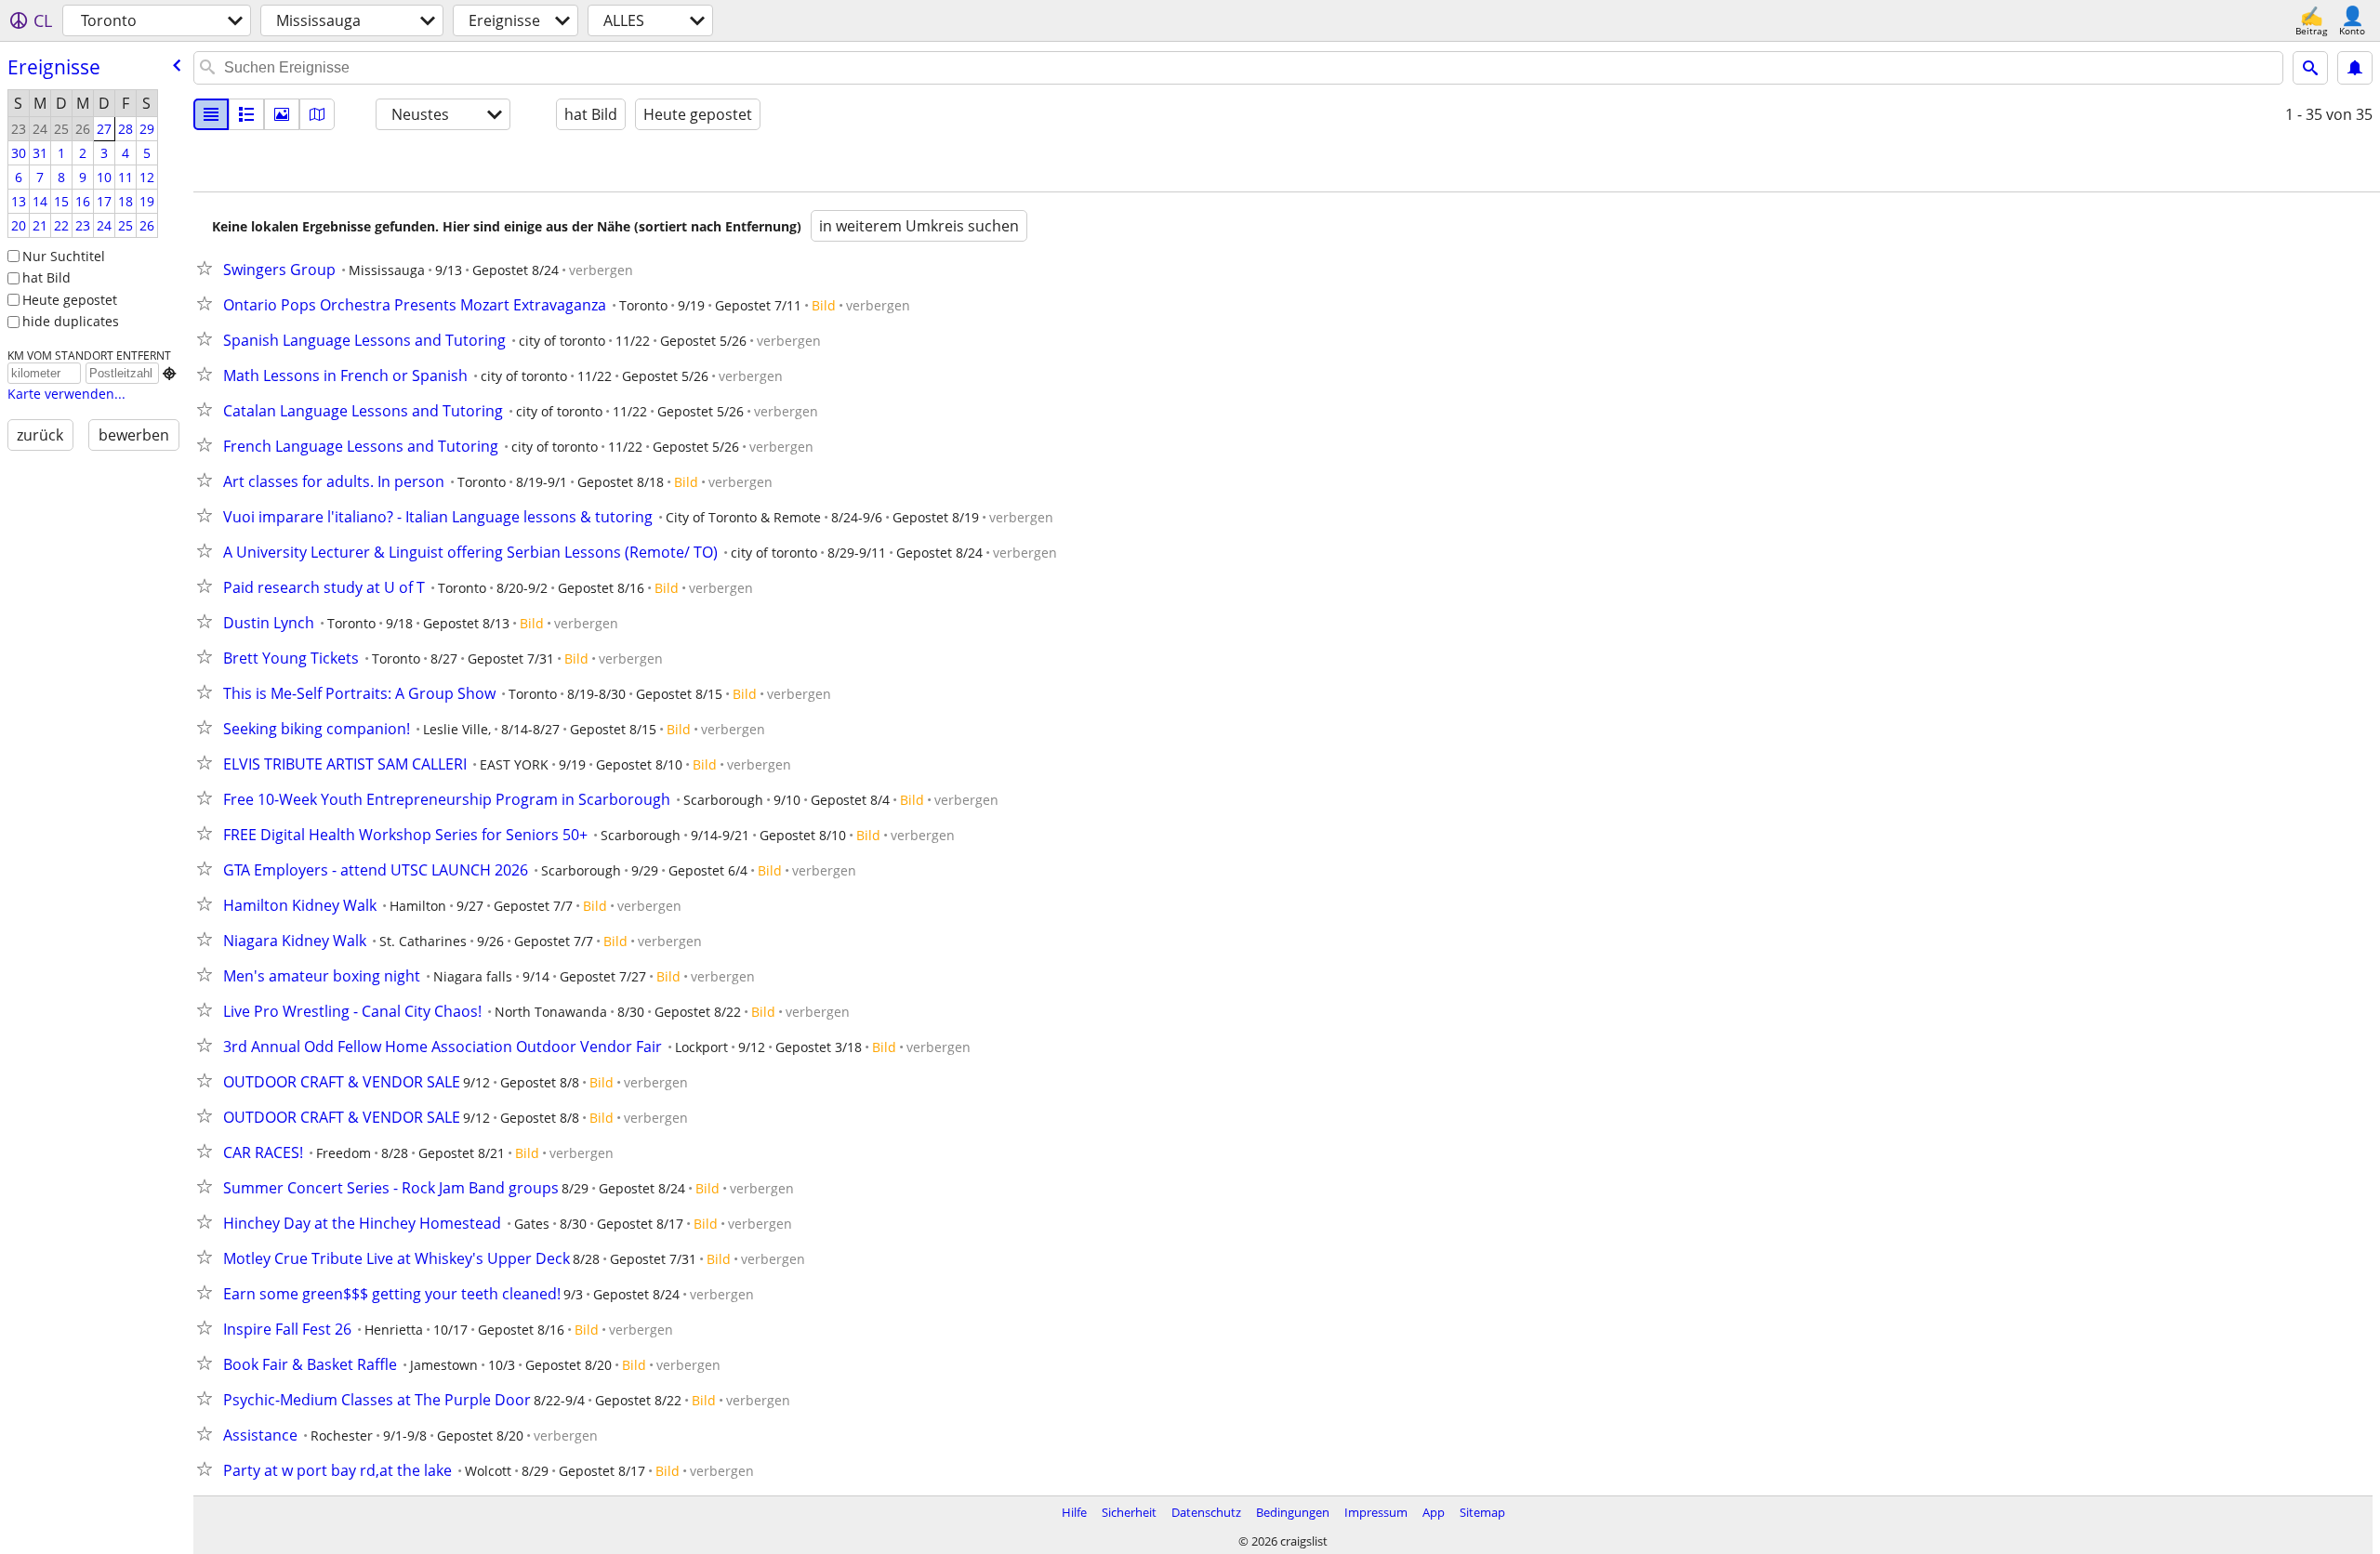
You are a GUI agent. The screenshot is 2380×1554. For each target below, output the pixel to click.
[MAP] (317, 114)
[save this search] (2355, 68)
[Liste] (211, 114)
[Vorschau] (246, 114)
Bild (824, 305)
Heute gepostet (70, 300)
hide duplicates (71, 321)
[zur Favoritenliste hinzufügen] (208, 268)
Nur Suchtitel (64, 256)
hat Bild (46, 277)
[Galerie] (282, 114)
